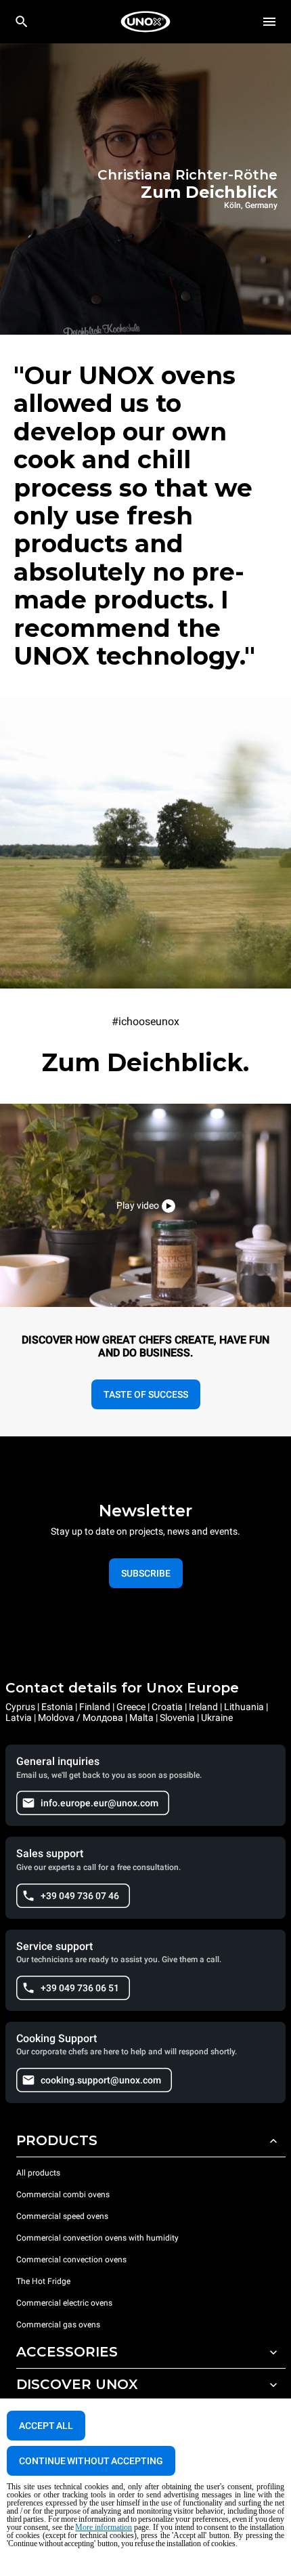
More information (104, 2527)
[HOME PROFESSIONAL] (145, 22)
